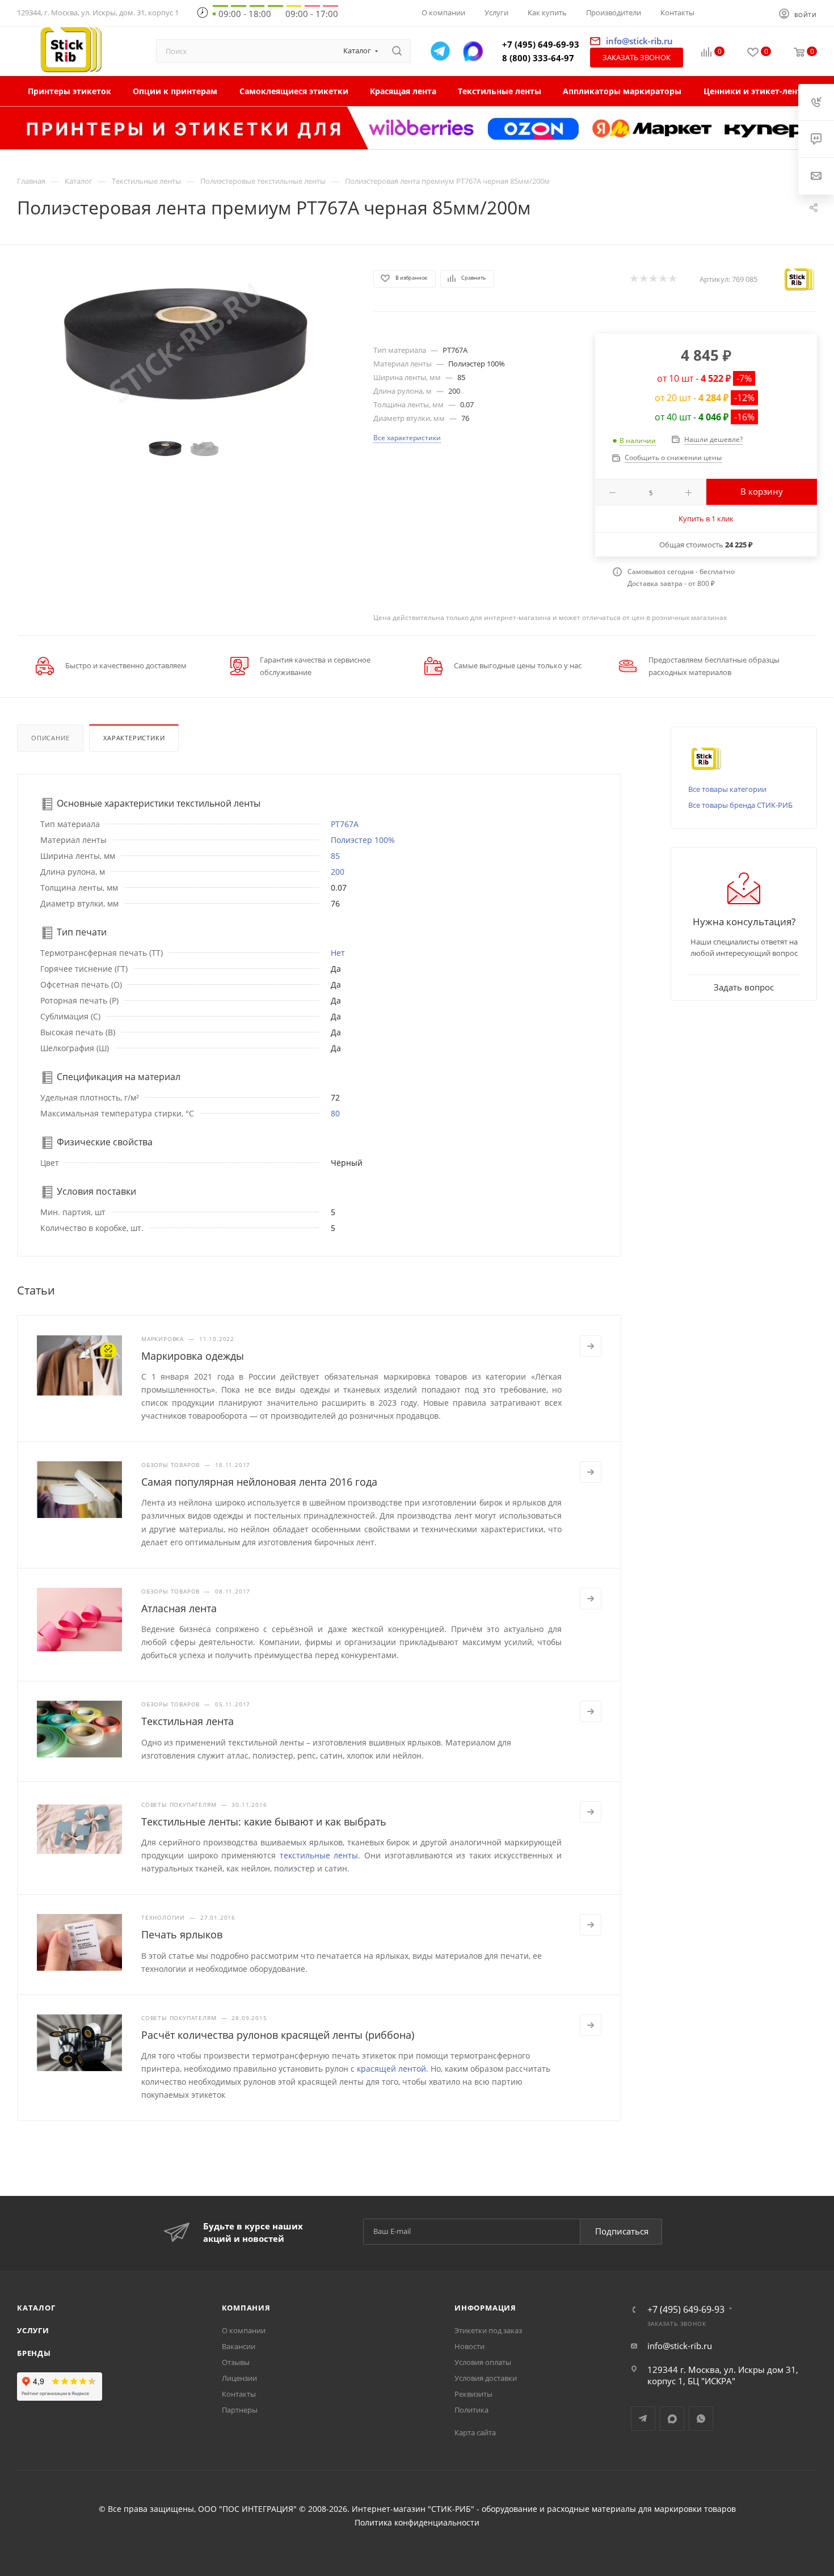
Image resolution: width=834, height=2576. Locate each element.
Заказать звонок (637, 57)
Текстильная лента (188, 1721)
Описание (50, 738)
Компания (246, 2308)
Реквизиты (473, 2394)
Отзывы (236, 2362)
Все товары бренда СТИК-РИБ (740, 805)
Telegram (643, 2419)
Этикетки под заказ (488, 2330)
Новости (469, 2346)
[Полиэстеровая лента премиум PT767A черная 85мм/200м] (185, 343)
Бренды (34, 2353)
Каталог (36, 2308)
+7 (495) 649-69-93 (541, 44)
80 (335, 1113)
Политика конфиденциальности (417, 2523)
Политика (471, 2410)
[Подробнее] (591, 1346)
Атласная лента (179, 1608)
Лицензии (239, 2378)
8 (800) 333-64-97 (538, 58)
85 (335, 856)
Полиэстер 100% (363, 840)
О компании (244, 2330)
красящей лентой (391, 2069)
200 (338, 872)
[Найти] (397, 51)
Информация (485, 2308)
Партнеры (240, 2410)
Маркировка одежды (193, 1356)
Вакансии (239, 2346)
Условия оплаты (483, 2362)
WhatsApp (701, 2419)
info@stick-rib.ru (680, 2346)
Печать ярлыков (182, 1934)
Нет (338, 953)
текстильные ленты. (320, 1855)
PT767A (345, 824)
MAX (672, 2419)
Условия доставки (486, 2378)
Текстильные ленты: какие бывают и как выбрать (264, 1822)
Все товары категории (727, 789)
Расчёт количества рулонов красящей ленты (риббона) (278, 2035)
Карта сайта (475, 2432)
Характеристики (134, 738)
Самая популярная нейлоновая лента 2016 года (259, 1482)
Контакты (239, 2394)
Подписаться (622, 2231)
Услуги (33, 2330)
